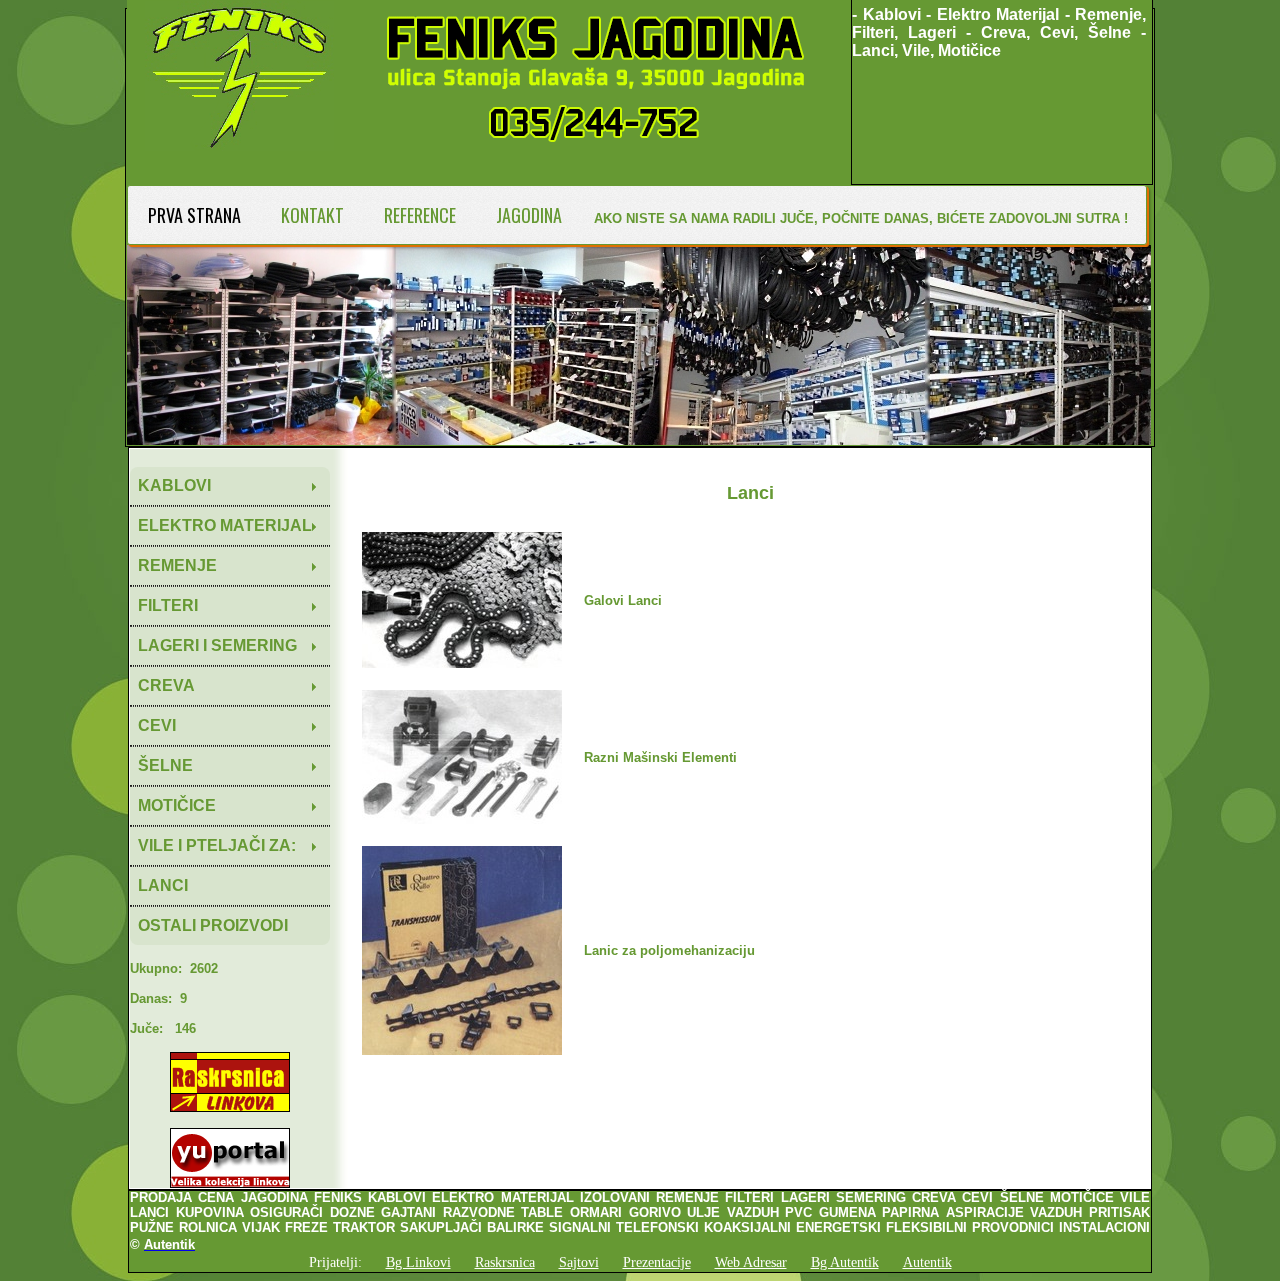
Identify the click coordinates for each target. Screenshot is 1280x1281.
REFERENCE (420, 215)
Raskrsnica (505, 1262)
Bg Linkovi (418, 1262)
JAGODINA (529, 215)
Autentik (927, 1262)
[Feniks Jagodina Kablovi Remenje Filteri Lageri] (489, 178)
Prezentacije (657, 1262)
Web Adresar (751, 1262)
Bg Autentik (845, 1262)
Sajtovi (579, 1262)
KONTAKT (312, 215)
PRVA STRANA (194, 215)
